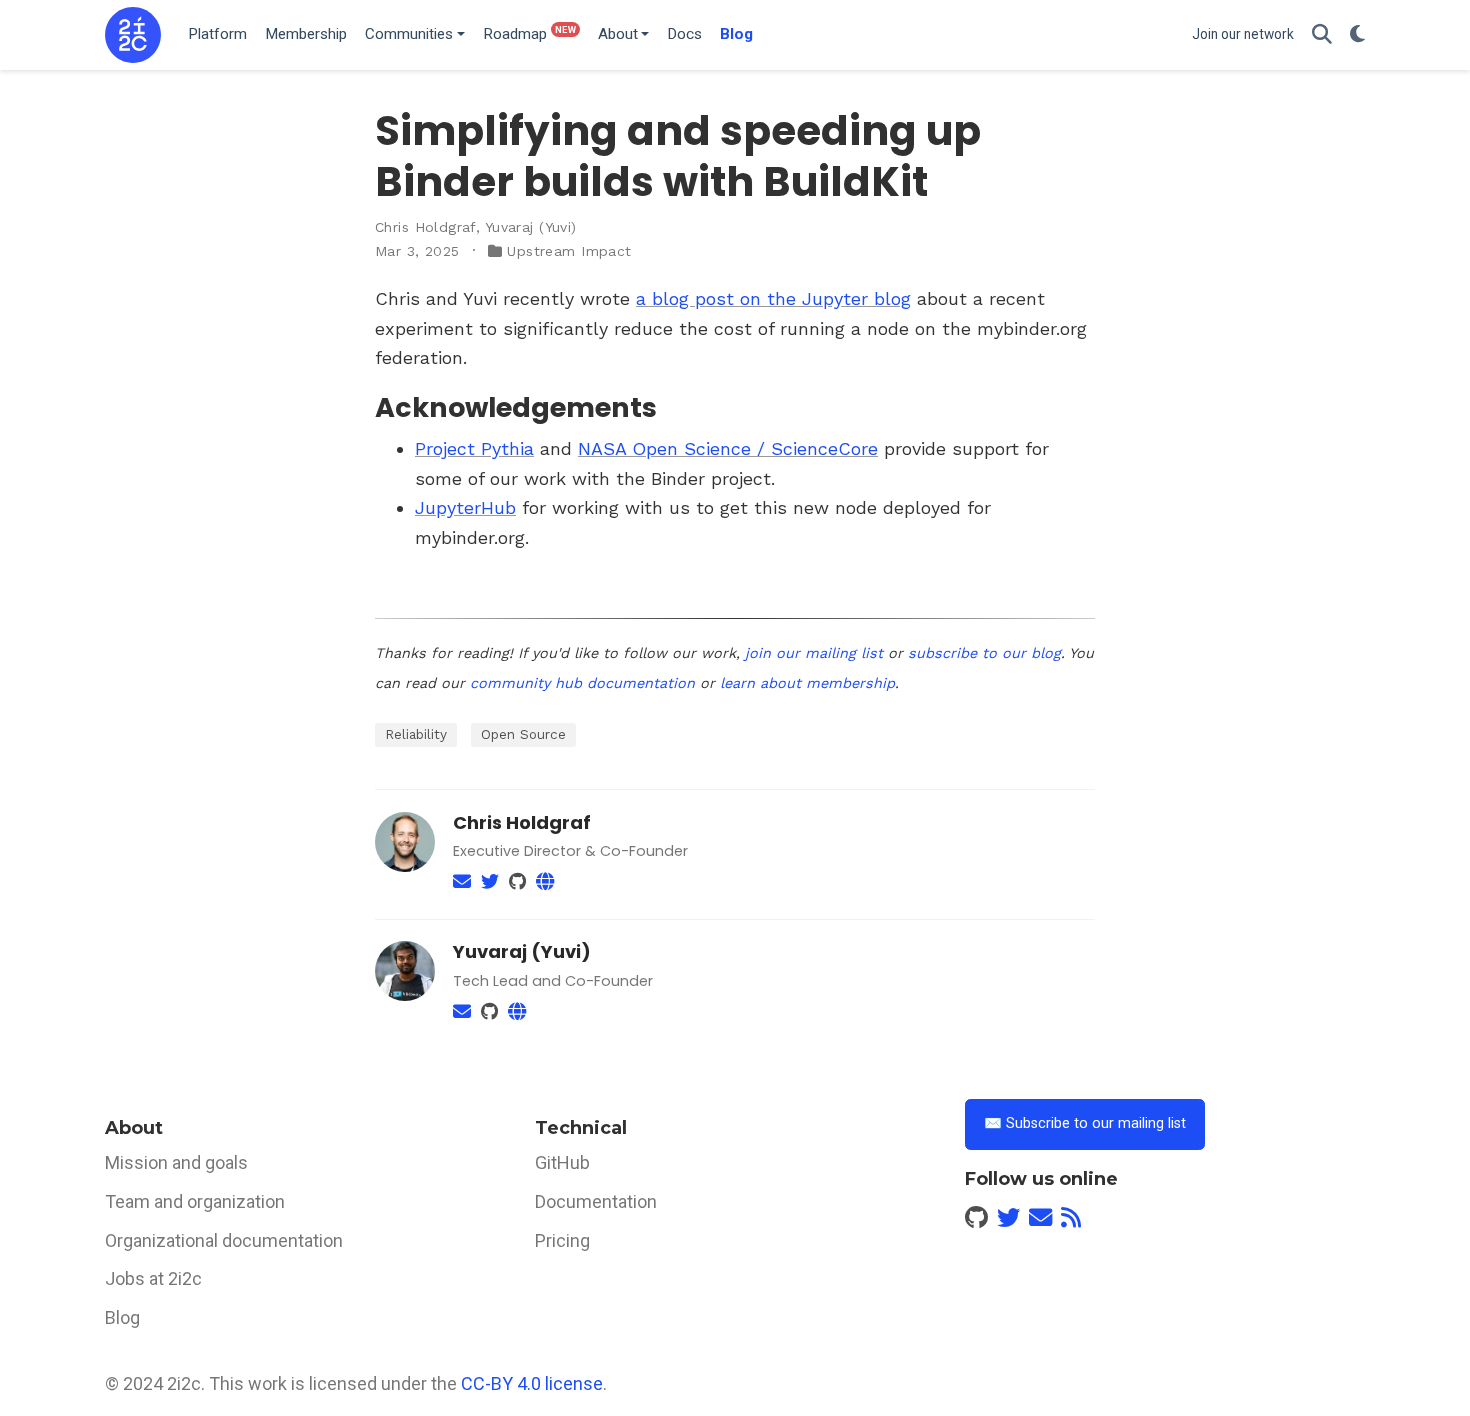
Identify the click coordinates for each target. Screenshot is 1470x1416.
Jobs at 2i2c (153, 1278)
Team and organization (195, 1201)
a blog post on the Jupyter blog (773, 298)
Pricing (562, 1240)
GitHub (562, 1162)
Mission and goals (176, 1162)
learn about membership (807, 683)
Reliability (416, 734)
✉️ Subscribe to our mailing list (1085, 1123)
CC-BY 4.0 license (532, 1383)
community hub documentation (582, 683)
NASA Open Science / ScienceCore (728, 448)
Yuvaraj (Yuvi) (531, 227)
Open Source (523, 734)
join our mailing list (814, 653)
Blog (122, 1317)
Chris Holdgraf (425, 227)
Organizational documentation (224, 1240)
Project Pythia (474, 448)
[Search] (1322, 35)
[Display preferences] (1357, 35)
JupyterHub (465, 507)
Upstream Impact (569, 251)
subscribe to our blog (984, 653)
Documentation (596, 1201)
